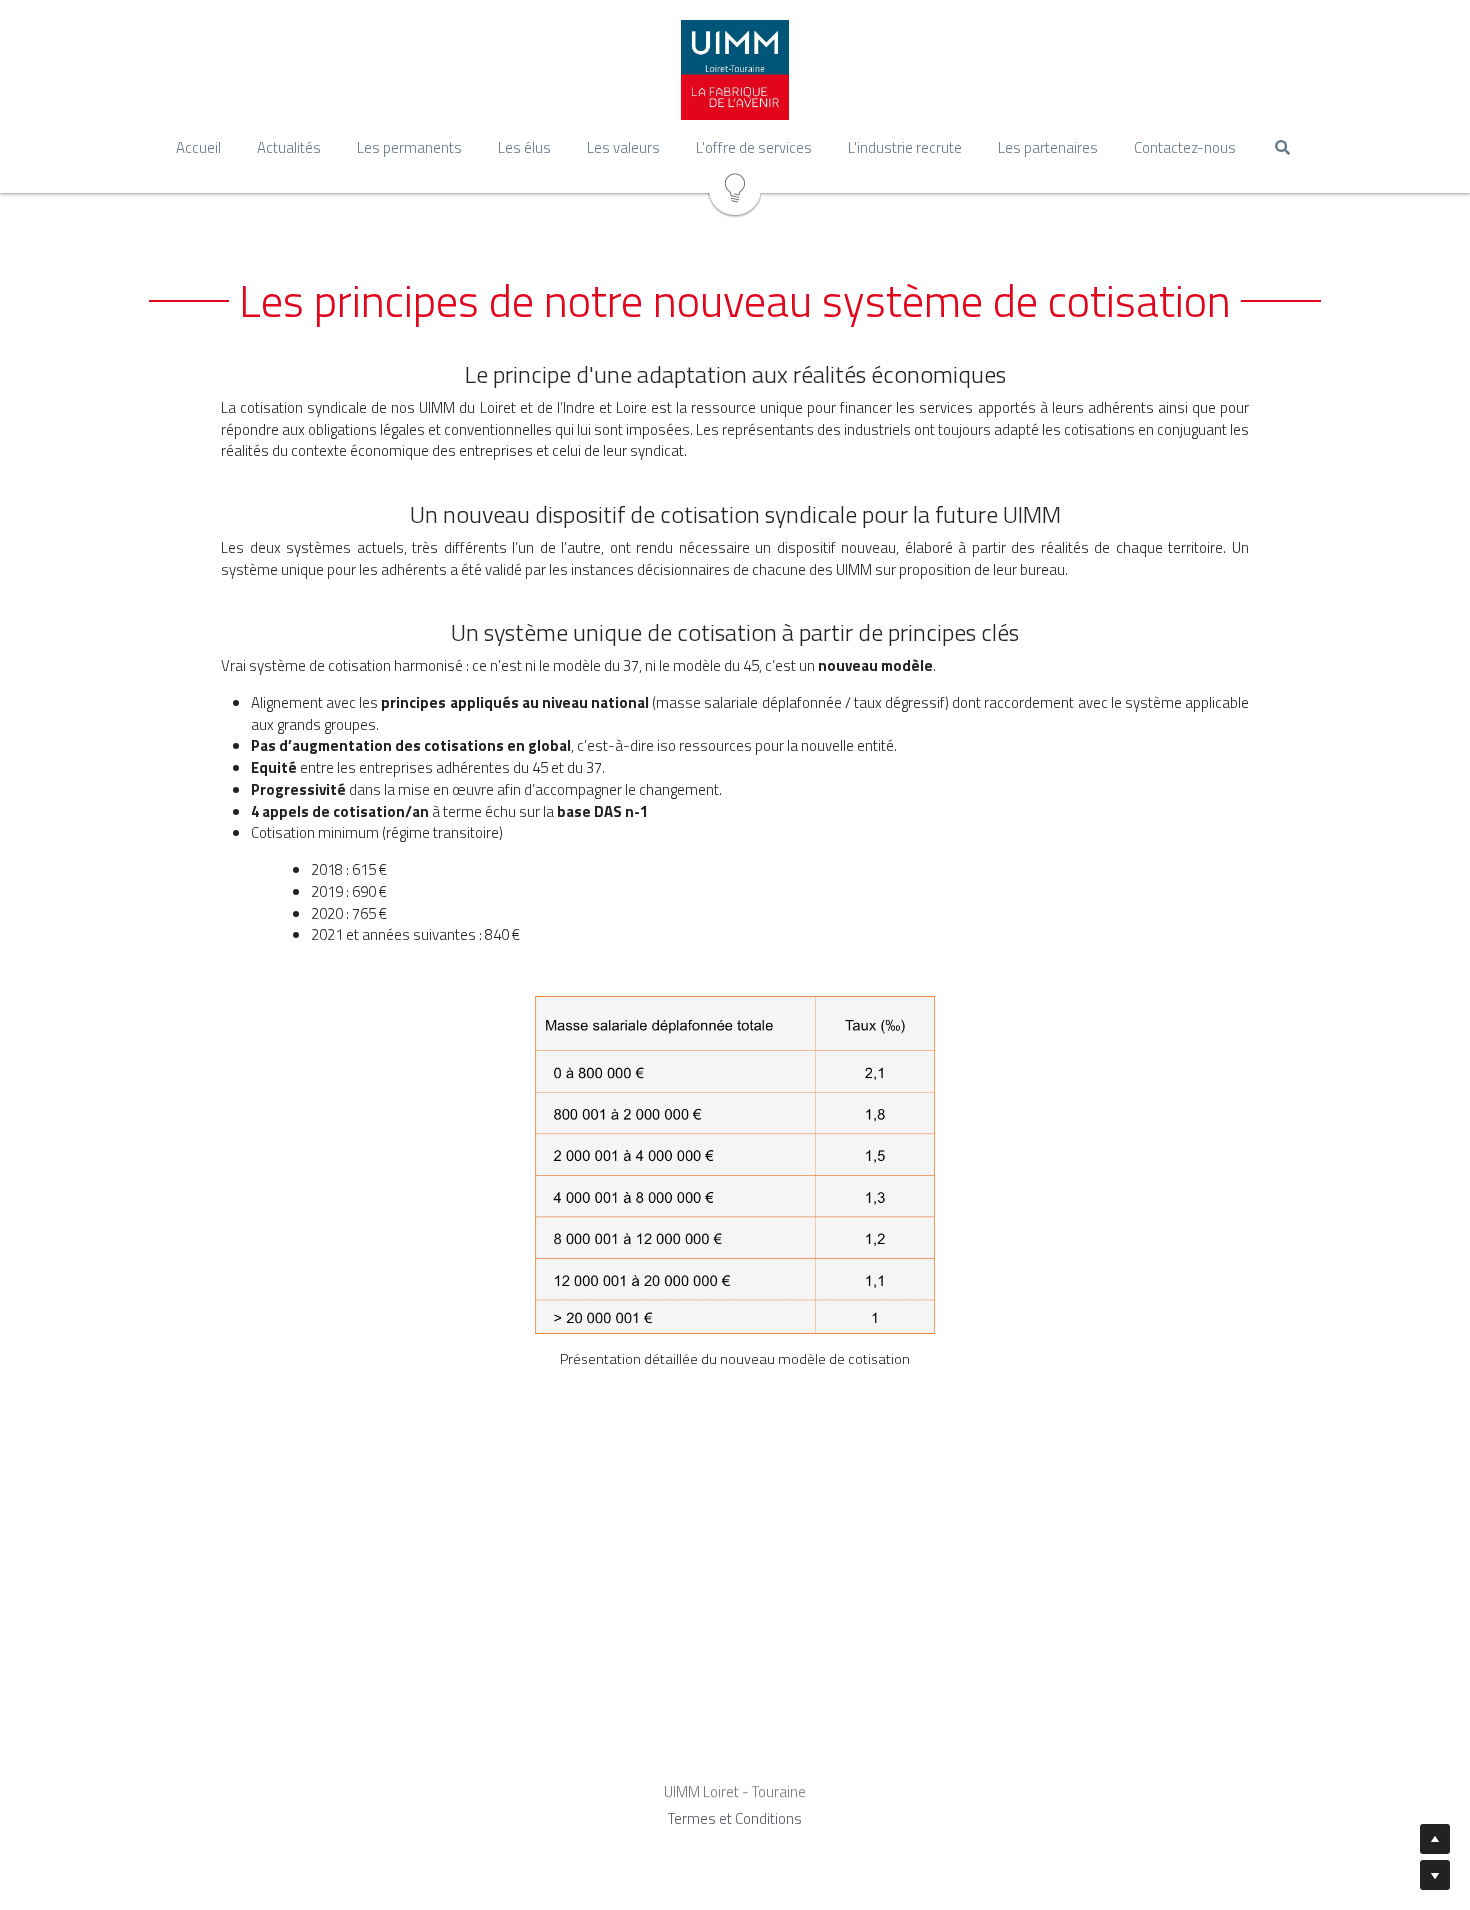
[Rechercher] (1282, 147)
